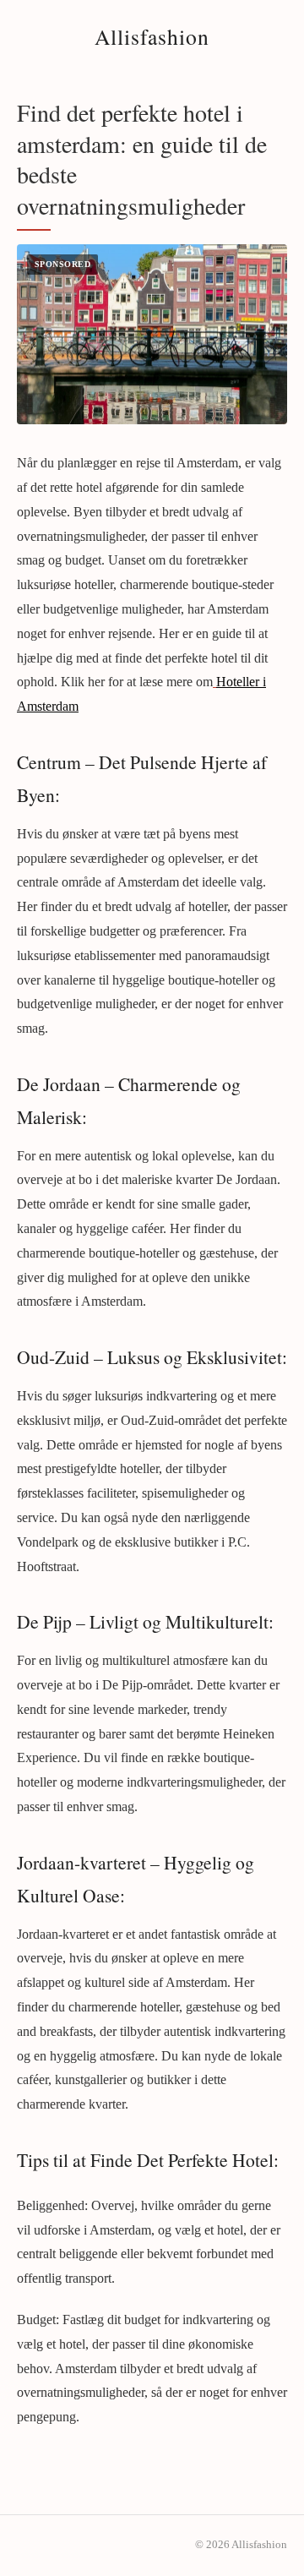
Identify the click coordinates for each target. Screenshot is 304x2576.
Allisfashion (152, 36)
